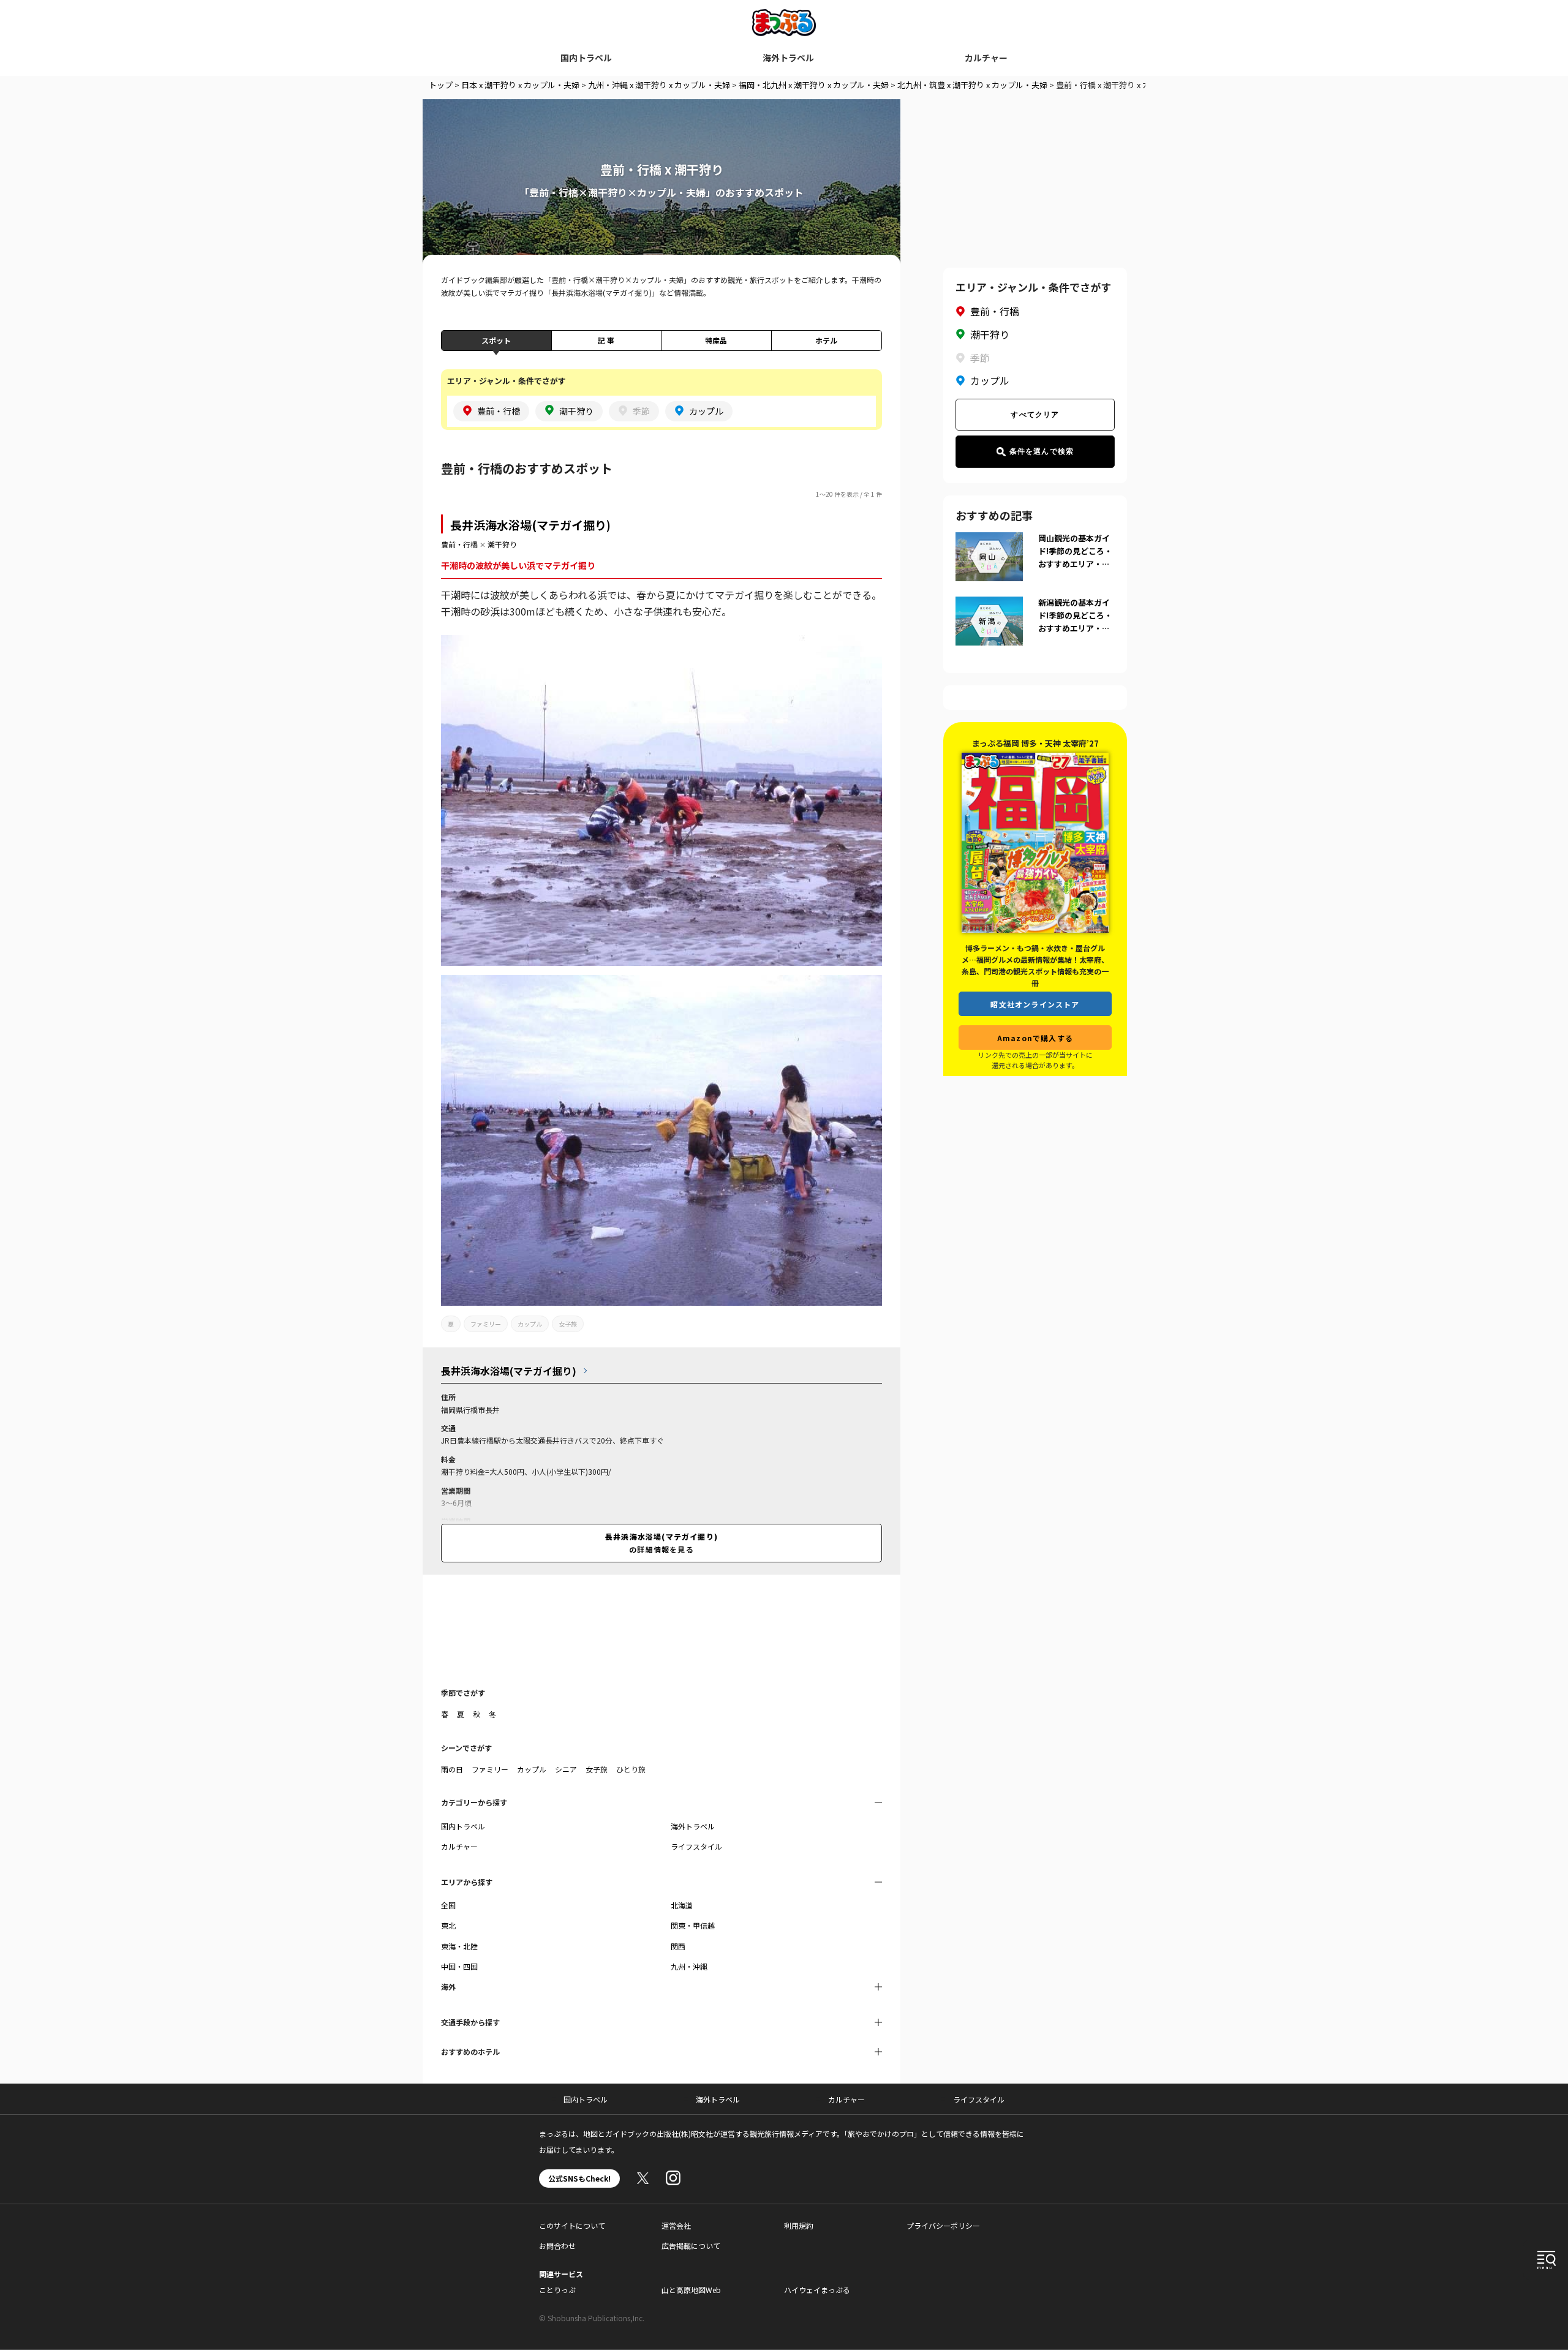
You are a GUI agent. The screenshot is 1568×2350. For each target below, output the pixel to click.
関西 (678, 1946)
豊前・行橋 (459, 544)
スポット (496, 340)
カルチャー (986, 58)
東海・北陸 (459, 1946)
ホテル (826, 340)
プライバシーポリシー (943, 2225)
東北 (448, 1925)
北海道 (682, 1905)
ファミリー (486, 1324)
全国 (448, 1905)
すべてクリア (1035, 415)
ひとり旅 (631, 1769)
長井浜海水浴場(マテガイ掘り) (530, 525)
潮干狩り (502, 544)
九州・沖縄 (689, 1966)
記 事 (606, 340)
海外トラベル (788, 58)
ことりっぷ (557, 2290)
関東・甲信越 (693, 1925)
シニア (566, 1769)
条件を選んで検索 (1042, 451)
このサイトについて (572, 2225)
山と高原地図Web (691, 2290)
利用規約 (799, 2225)
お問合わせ (557, 2246)
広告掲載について (691, 2246)
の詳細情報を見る (661, 1542)
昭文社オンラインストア (1035, 1004)
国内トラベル (586, 58)
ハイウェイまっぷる (817, 2290)
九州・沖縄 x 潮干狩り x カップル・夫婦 (659, 85)
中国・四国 (459, 1966)
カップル (530, 1324)
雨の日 (452, 1769)
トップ (441, 85)
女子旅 (568, 1324)
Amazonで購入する (1035, 1038)
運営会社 (676, 2225)
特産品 (716, 340)
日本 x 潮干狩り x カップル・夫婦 (520, 85)
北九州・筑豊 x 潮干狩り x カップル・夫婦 (972, 85)
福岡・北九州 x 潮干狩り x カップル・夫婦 (814, 85)
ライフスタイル (696, 1846)
